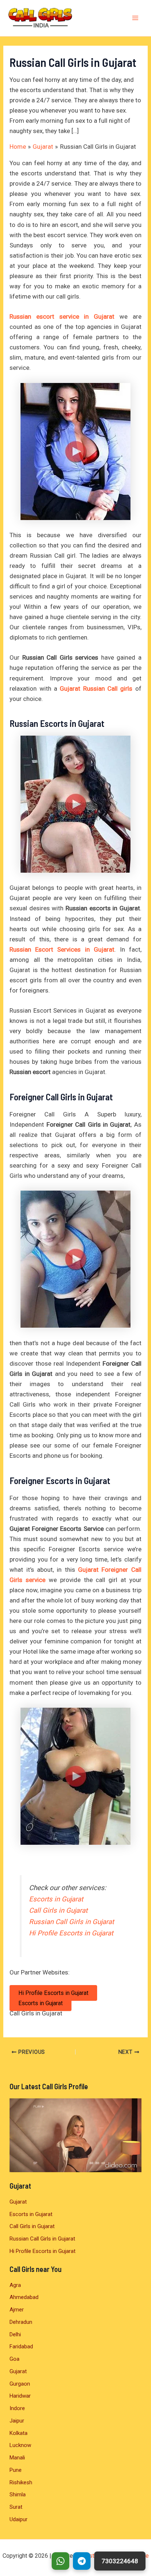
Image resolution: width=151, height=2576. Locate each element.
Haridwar (20, 2396)
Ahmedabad (24, 2297)
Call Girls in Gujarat (58, 1911)
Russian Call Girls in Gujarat (71, 1922)
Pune (16, 2470)
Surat (16, 2507)
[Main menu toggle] (136, 18)
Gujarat (18, 2202)
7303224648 (120, 2561)
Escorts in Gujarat (56, 1899)
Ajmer (17, 2310)
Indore (17, 2408)
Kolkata (19, 2433)
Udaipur (19, 2519)
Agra (15, 2285)
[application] (75, 2135)
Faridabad (21, 2347)
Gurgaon (20, 2384)
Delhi (15, 2334)
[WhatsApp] (60, 2561)
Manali (17, 2458)
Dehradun (21, 2322)
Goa (14, 2359)
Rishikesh (21, 2482)
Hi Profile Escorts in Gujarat (71, 1933)
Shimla (18, 2495)
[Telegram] (82, 2561)
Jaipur (17, 2421)
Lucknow (20, 2445)
